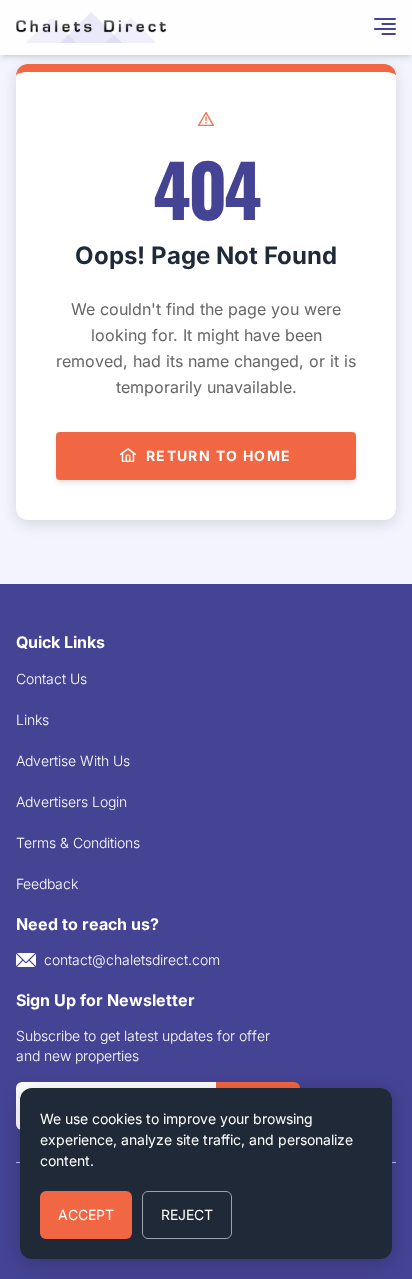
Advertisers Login (71, 801)
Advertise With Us (73, 760)
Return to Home (219, 455)
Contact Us (51, 678)
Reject (187, 1214)
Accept (86, 1214)
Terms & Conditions (78, 842)
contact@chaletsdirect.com (132, 959)
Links (32, 719)
